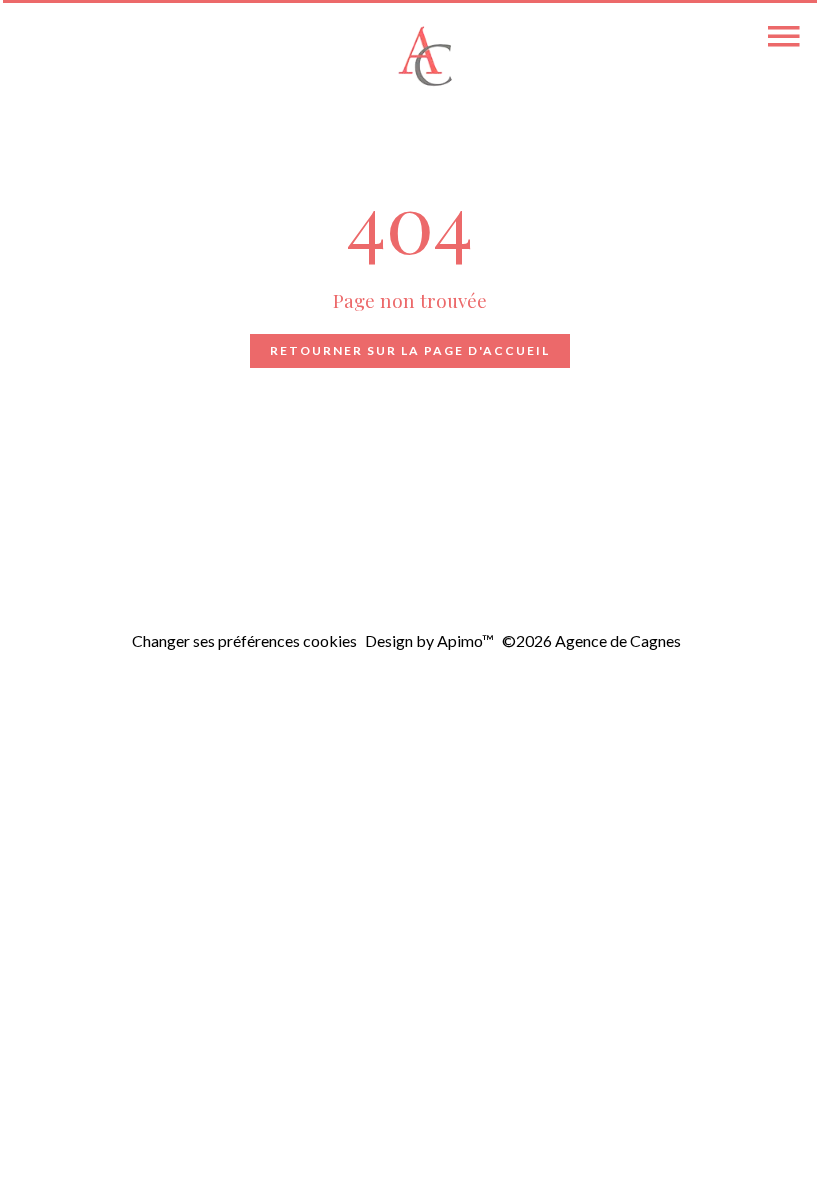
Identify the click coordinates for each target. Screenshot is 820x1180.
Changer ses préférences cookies (244, 640)
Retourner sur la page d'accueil (410, 350)
